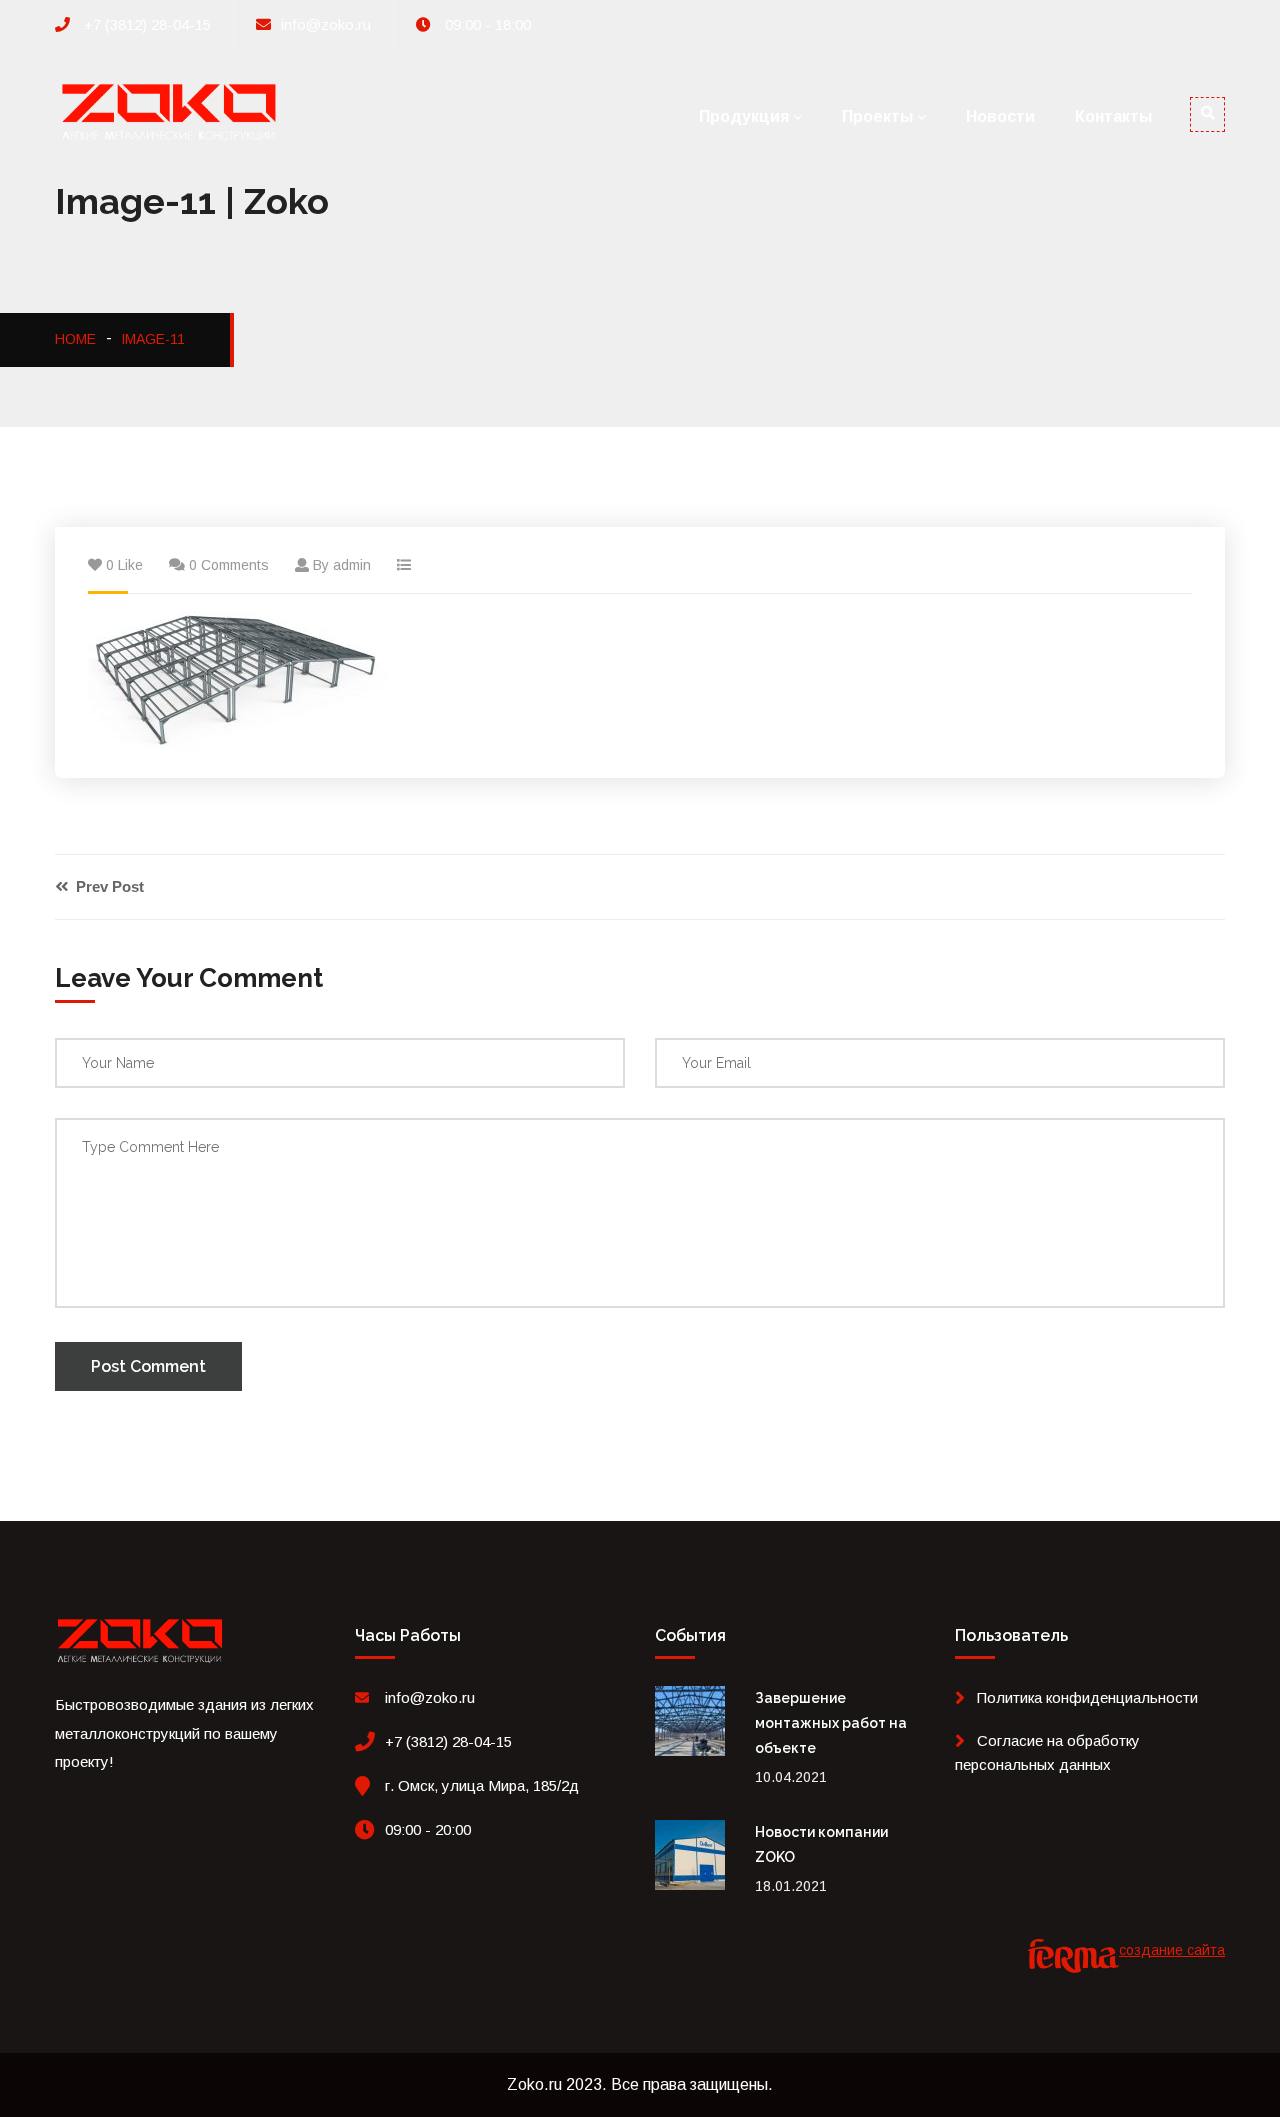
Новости (1000, 116)
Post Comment (148, 1366)
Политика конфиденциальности (1087, 1697)
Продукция (744, 116)
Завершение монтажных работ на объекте (831, 1723)
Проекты (877, 116)
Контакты (1113, 116)
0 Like (124, 565)
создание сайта (1172, 1950)
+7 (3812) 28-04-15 (145, 24)
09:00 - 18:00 (486, 24)
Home (75, 339)
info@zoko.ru (326, 24)
